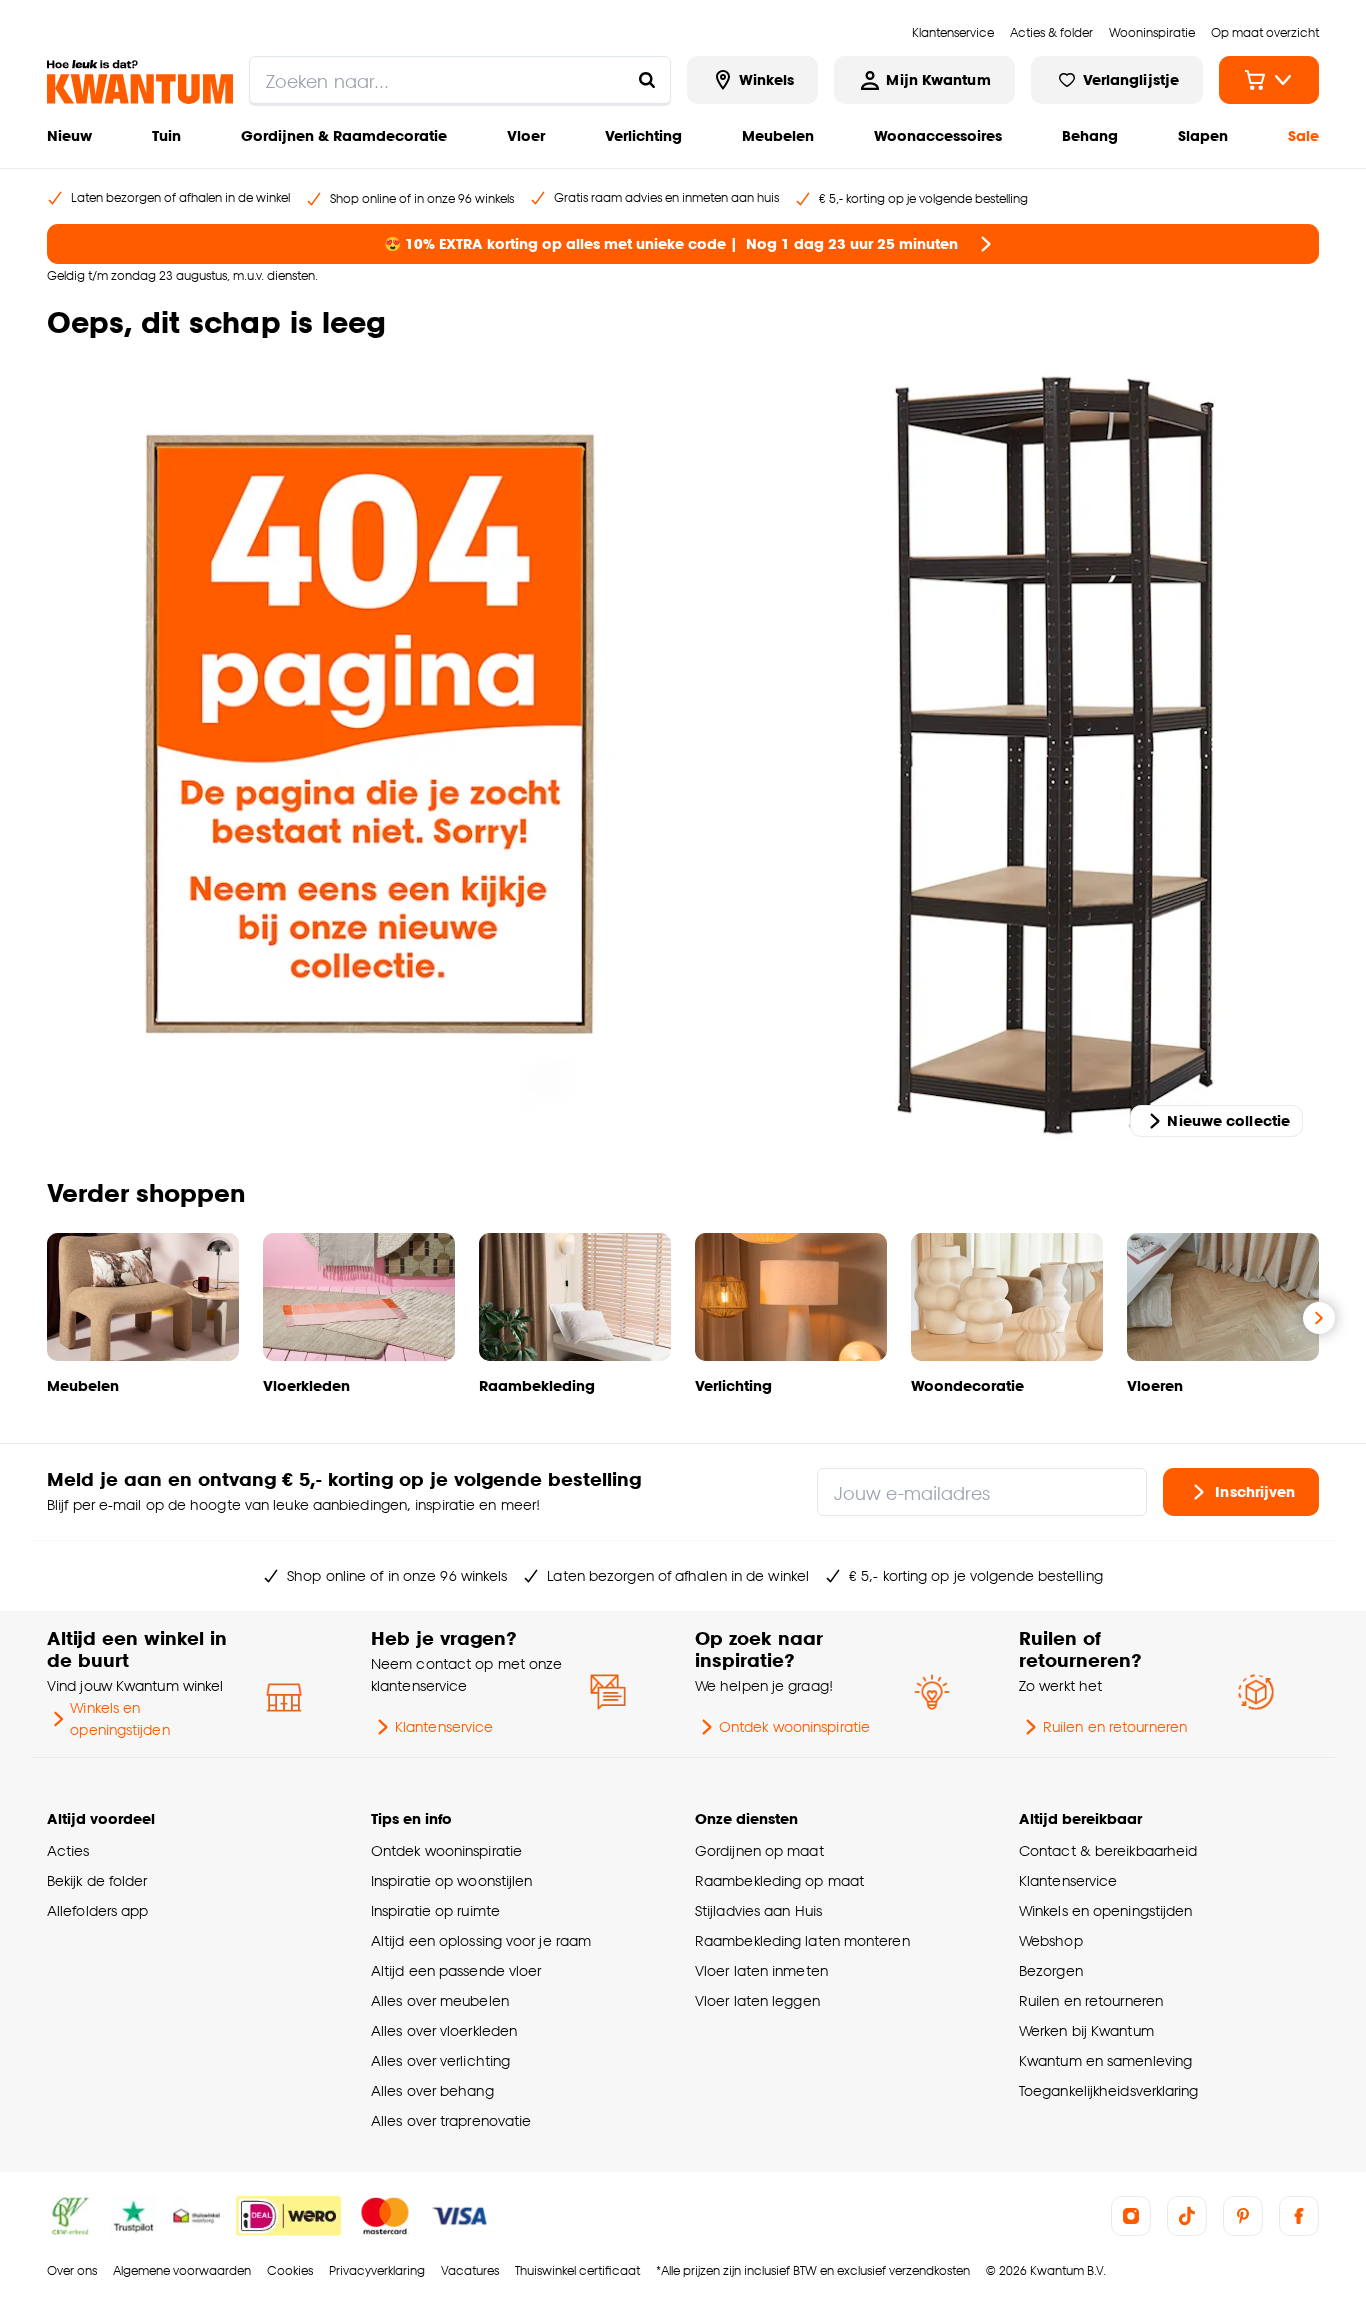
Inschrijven (1255, 1491)
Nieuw (69, 135)
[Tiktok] (1187, 2216)
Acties (68, 1850)
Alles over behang (432, 2090)
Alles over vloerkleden (444, 2030)
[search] (460, 80)
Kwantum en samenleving (1105, 2060)
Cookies (290, 2270)
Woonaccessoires (938, 135)
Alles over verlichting (440, 2060)
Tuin (166, 135)
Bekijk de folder (97, 1880)
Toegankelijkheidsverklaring (1109, 2090)
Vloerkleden (306, 1385)
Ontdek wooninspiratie (794, 1726)
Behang (1090, 135)
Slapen (1203, 135)
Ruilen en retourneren (1115, 1726)
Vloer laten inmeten (761, 1970)
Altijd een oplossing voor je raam (481, 1940)
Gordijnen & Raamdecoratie (344, 135)
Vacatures (470, 2270)
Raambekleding (537, 1385)
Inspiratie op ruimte (435, 1910)
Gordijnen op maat (759, 1850)
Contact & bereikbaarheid (1108, 1850)
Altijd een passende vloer (456, 1970)
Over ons (72, 2270)
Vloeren (1155, 1385)
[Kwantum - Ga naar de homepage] (140, 82)
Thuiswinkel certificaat (577, 2270)
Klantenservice (444, 1726)
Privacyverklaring (377, 2270)
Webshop (1051, 1940)
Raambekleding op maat (779, 1880)
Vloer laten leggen (757, 2000)
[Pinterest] (1243, 2216)
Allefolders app (97, 1910)
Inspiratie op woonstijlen (451, 1880)
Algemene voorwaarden (182, 2270)
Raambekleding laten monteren (802, 1940)
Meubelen (778, 135)
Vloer (526, 135)
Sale (1303, 135)
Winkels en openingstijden (119, 1718)
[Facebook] (1299, 2216)
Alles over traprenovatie (451, 2120)
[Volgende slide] (1319, 1318)
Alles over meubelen (440, 2000)
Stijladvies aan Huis (758, 1910)
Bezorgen (1051, 1970)
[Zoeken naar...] (647, 80)
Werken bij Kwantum (1086, 2030)
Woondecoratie (967, 1385)
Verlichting (643, 135)
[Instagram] (1131, 2216)
